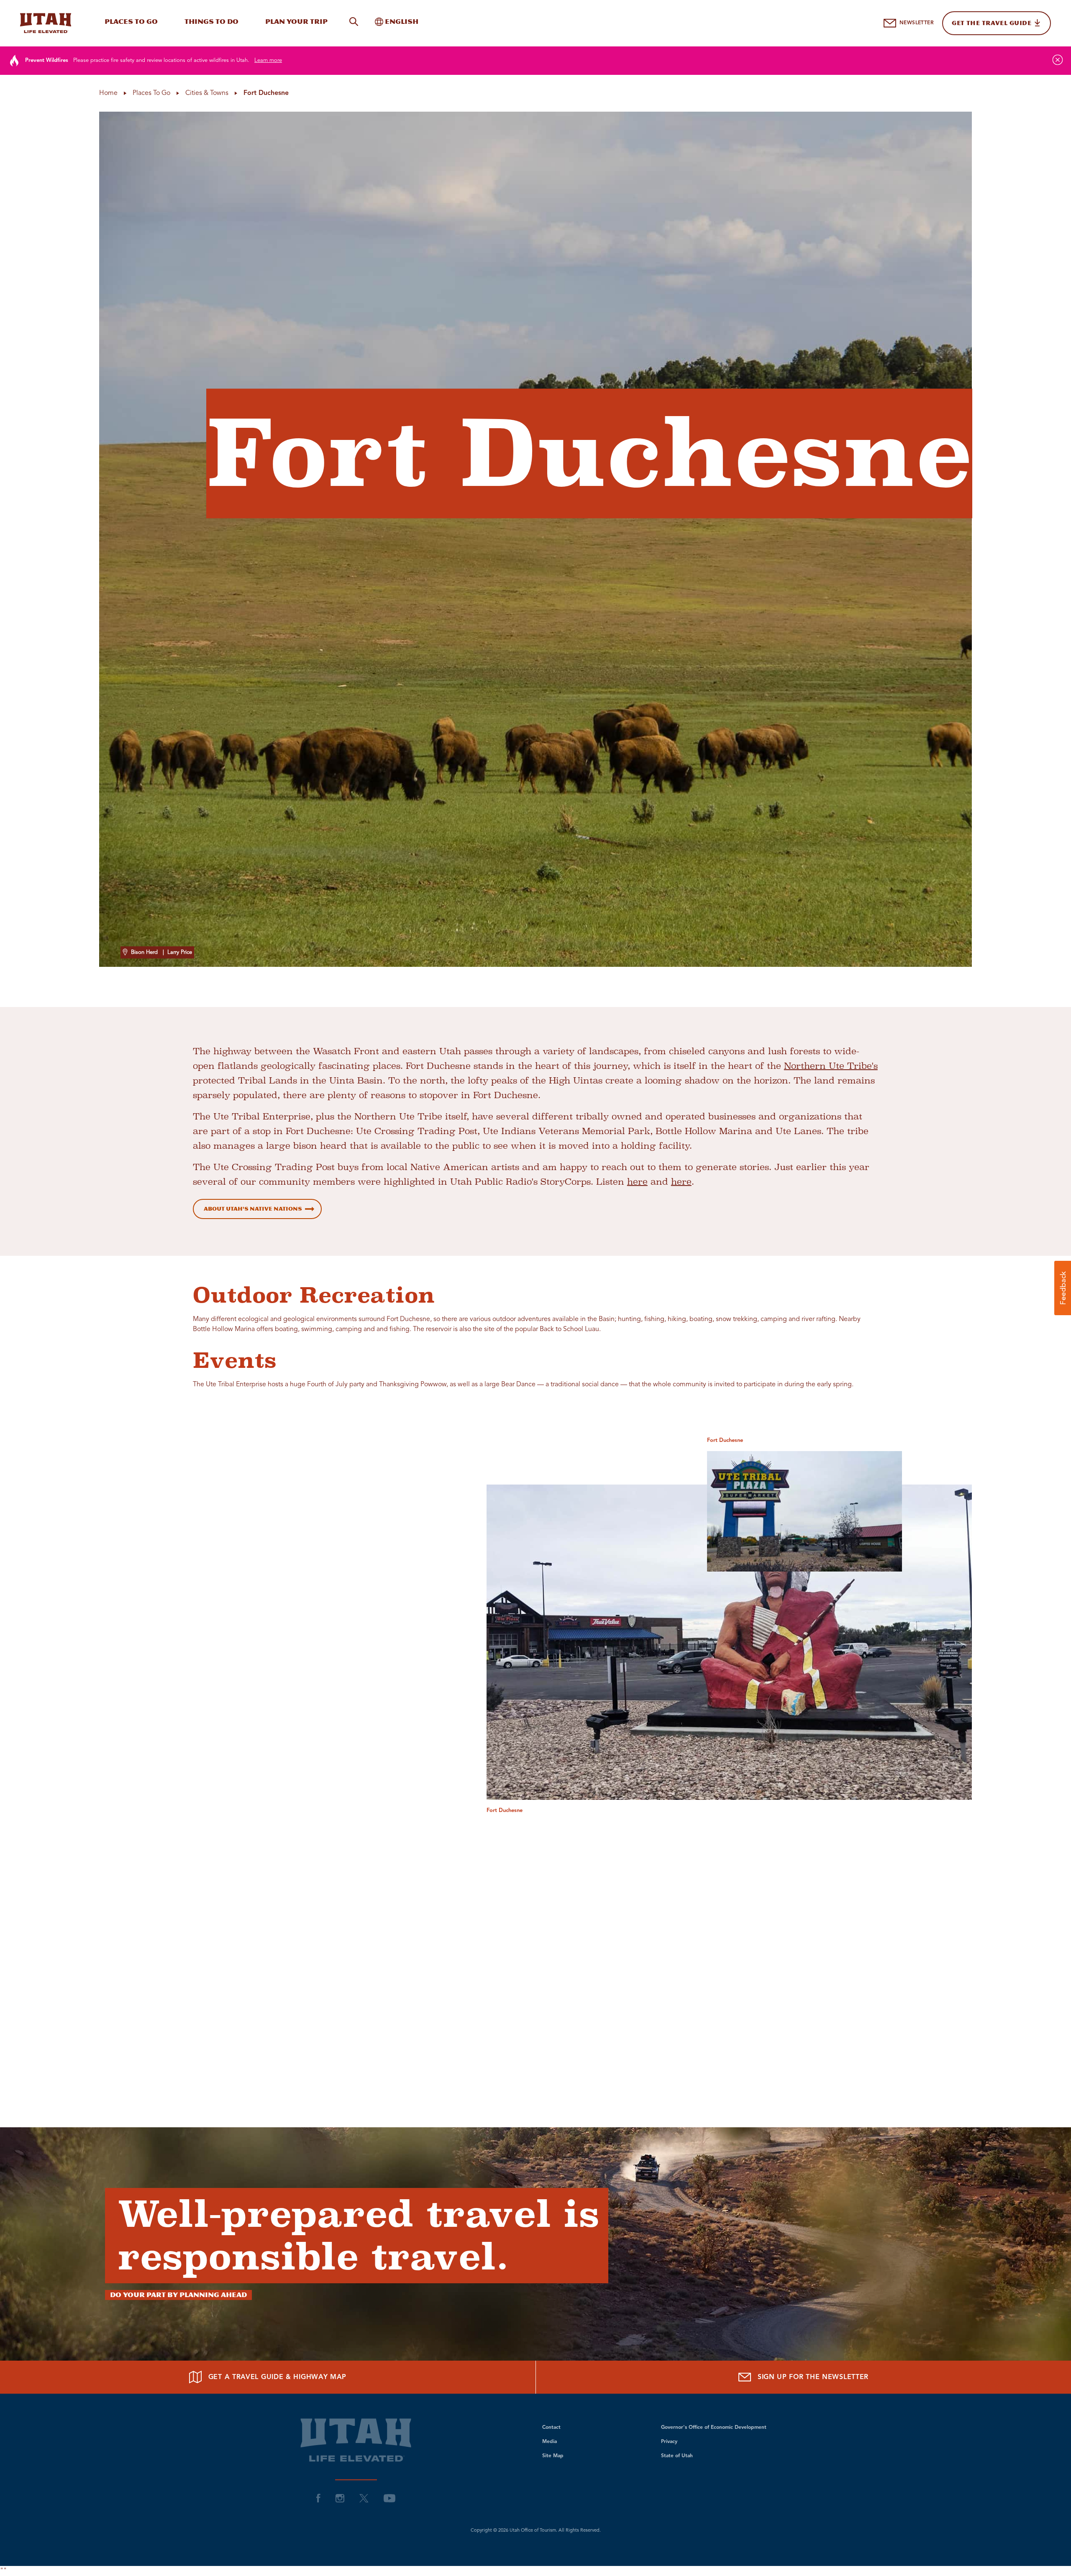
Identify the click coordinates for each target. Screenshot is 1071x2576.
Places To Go (131, 22)
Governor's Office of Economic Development (714, 2428)
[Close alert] (1058, 60)
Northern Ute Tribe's (831, 1066)
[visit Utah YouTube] (389, 2498)
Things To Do (211, 22)
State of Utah (677, 2456)
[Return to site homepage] (46, 23)
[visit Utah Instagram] (340, 2498)
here (637, 1182)
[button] (1063, 1288)
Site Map (553, 2456)
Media (550, 2442)
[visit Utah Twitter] (364, 2498)
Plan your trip (296, 22)
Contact (551, 2428)
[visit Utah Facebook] (318, 2498)
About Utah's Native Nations (253, 1209)
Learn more (268, 60)
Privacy (669, 2442)
